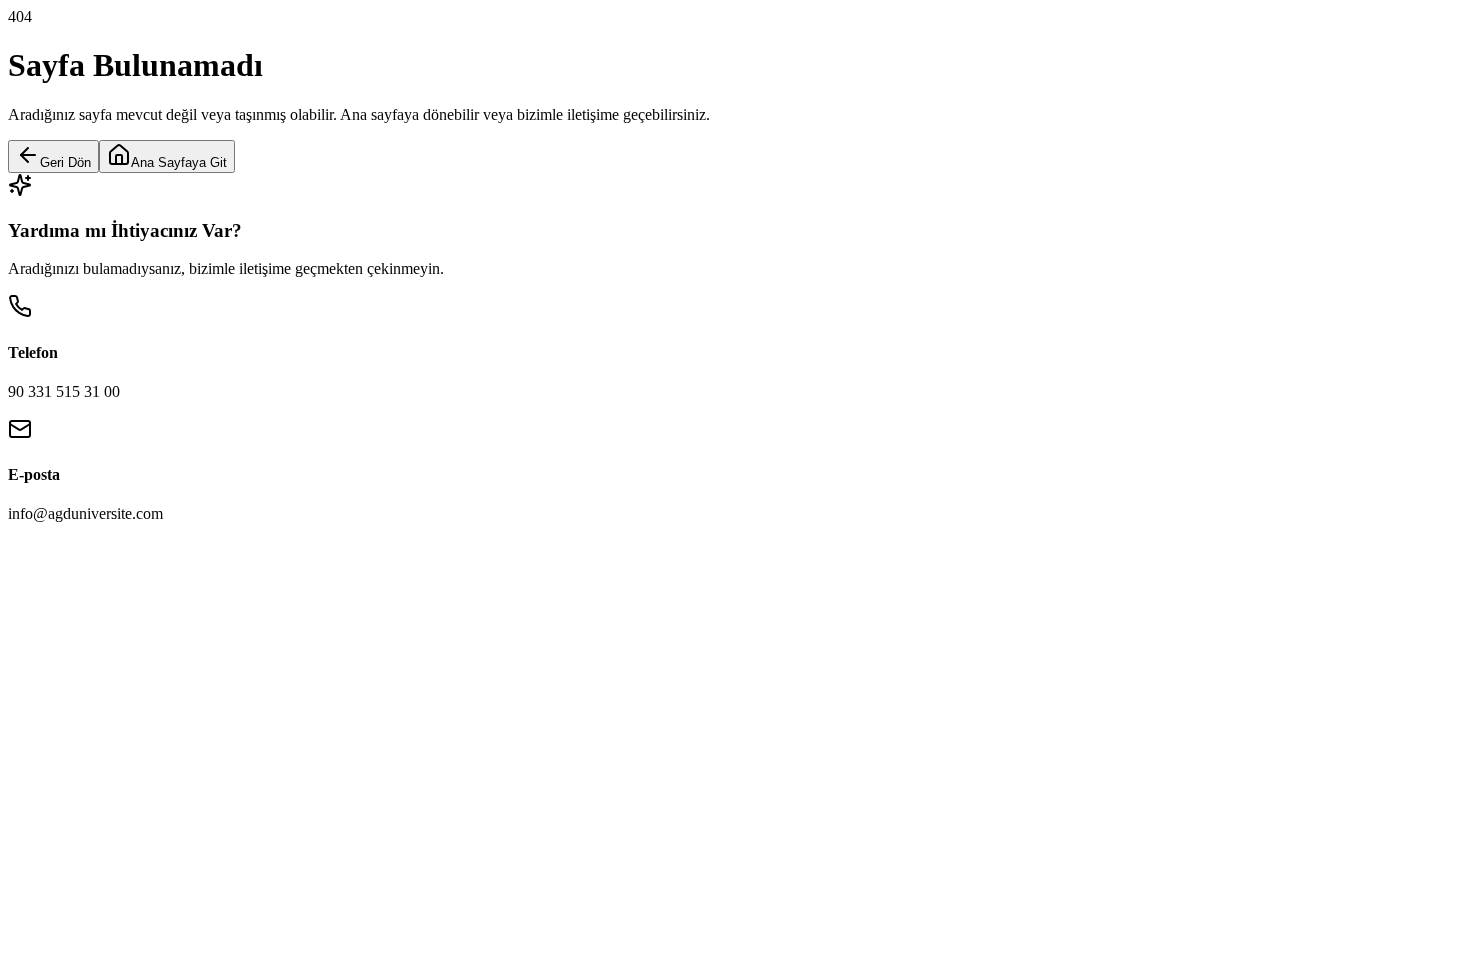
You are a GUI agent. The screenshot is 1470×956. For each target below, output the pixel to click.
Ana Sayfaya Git (179, 162)
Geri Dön (65, 162)
